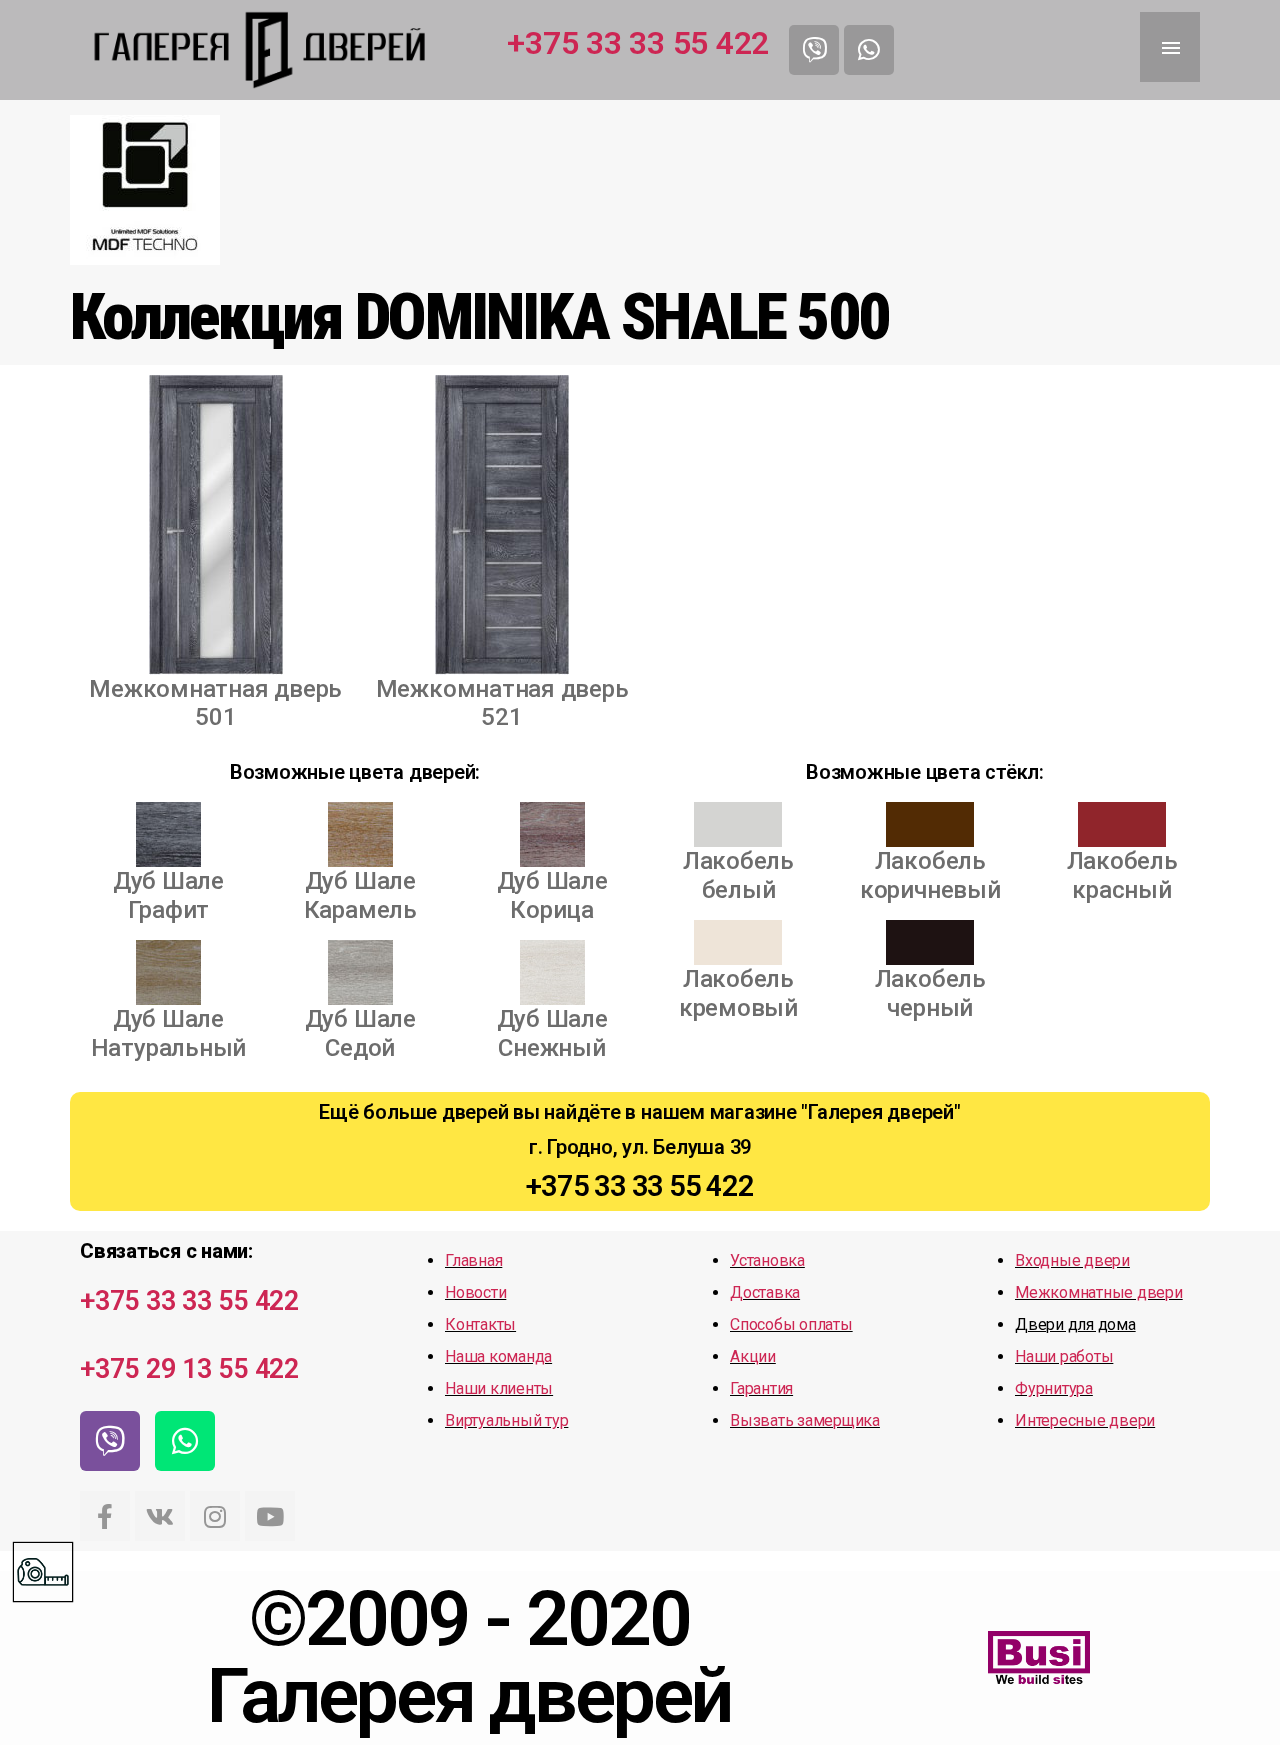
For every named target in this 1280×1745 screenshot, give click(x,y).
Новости (475, 1292)
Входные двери (1072, 1260)
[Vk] (160, 1516)
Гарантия (761, 1388)
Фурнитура (1054, 1388)
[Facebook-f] (105, 1516)
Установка (767, 1260)
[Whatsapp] (869, 50)
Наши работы (1064, 1356)
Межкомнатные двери (1099, 1292)
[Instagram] (215, 1516)
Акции (753, 1356)
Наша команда (498, 1356)
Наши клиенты (499, 1388)
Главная (473, 1260)
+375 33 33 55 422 (638, 43)
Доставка (765, 1292)
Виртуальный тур (506, 1420)
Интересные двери (1085, 1420)
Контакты (480, 1324)
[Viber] (814, 50)
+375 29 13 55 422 (189, 1369)
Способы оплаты (791, 1324)
